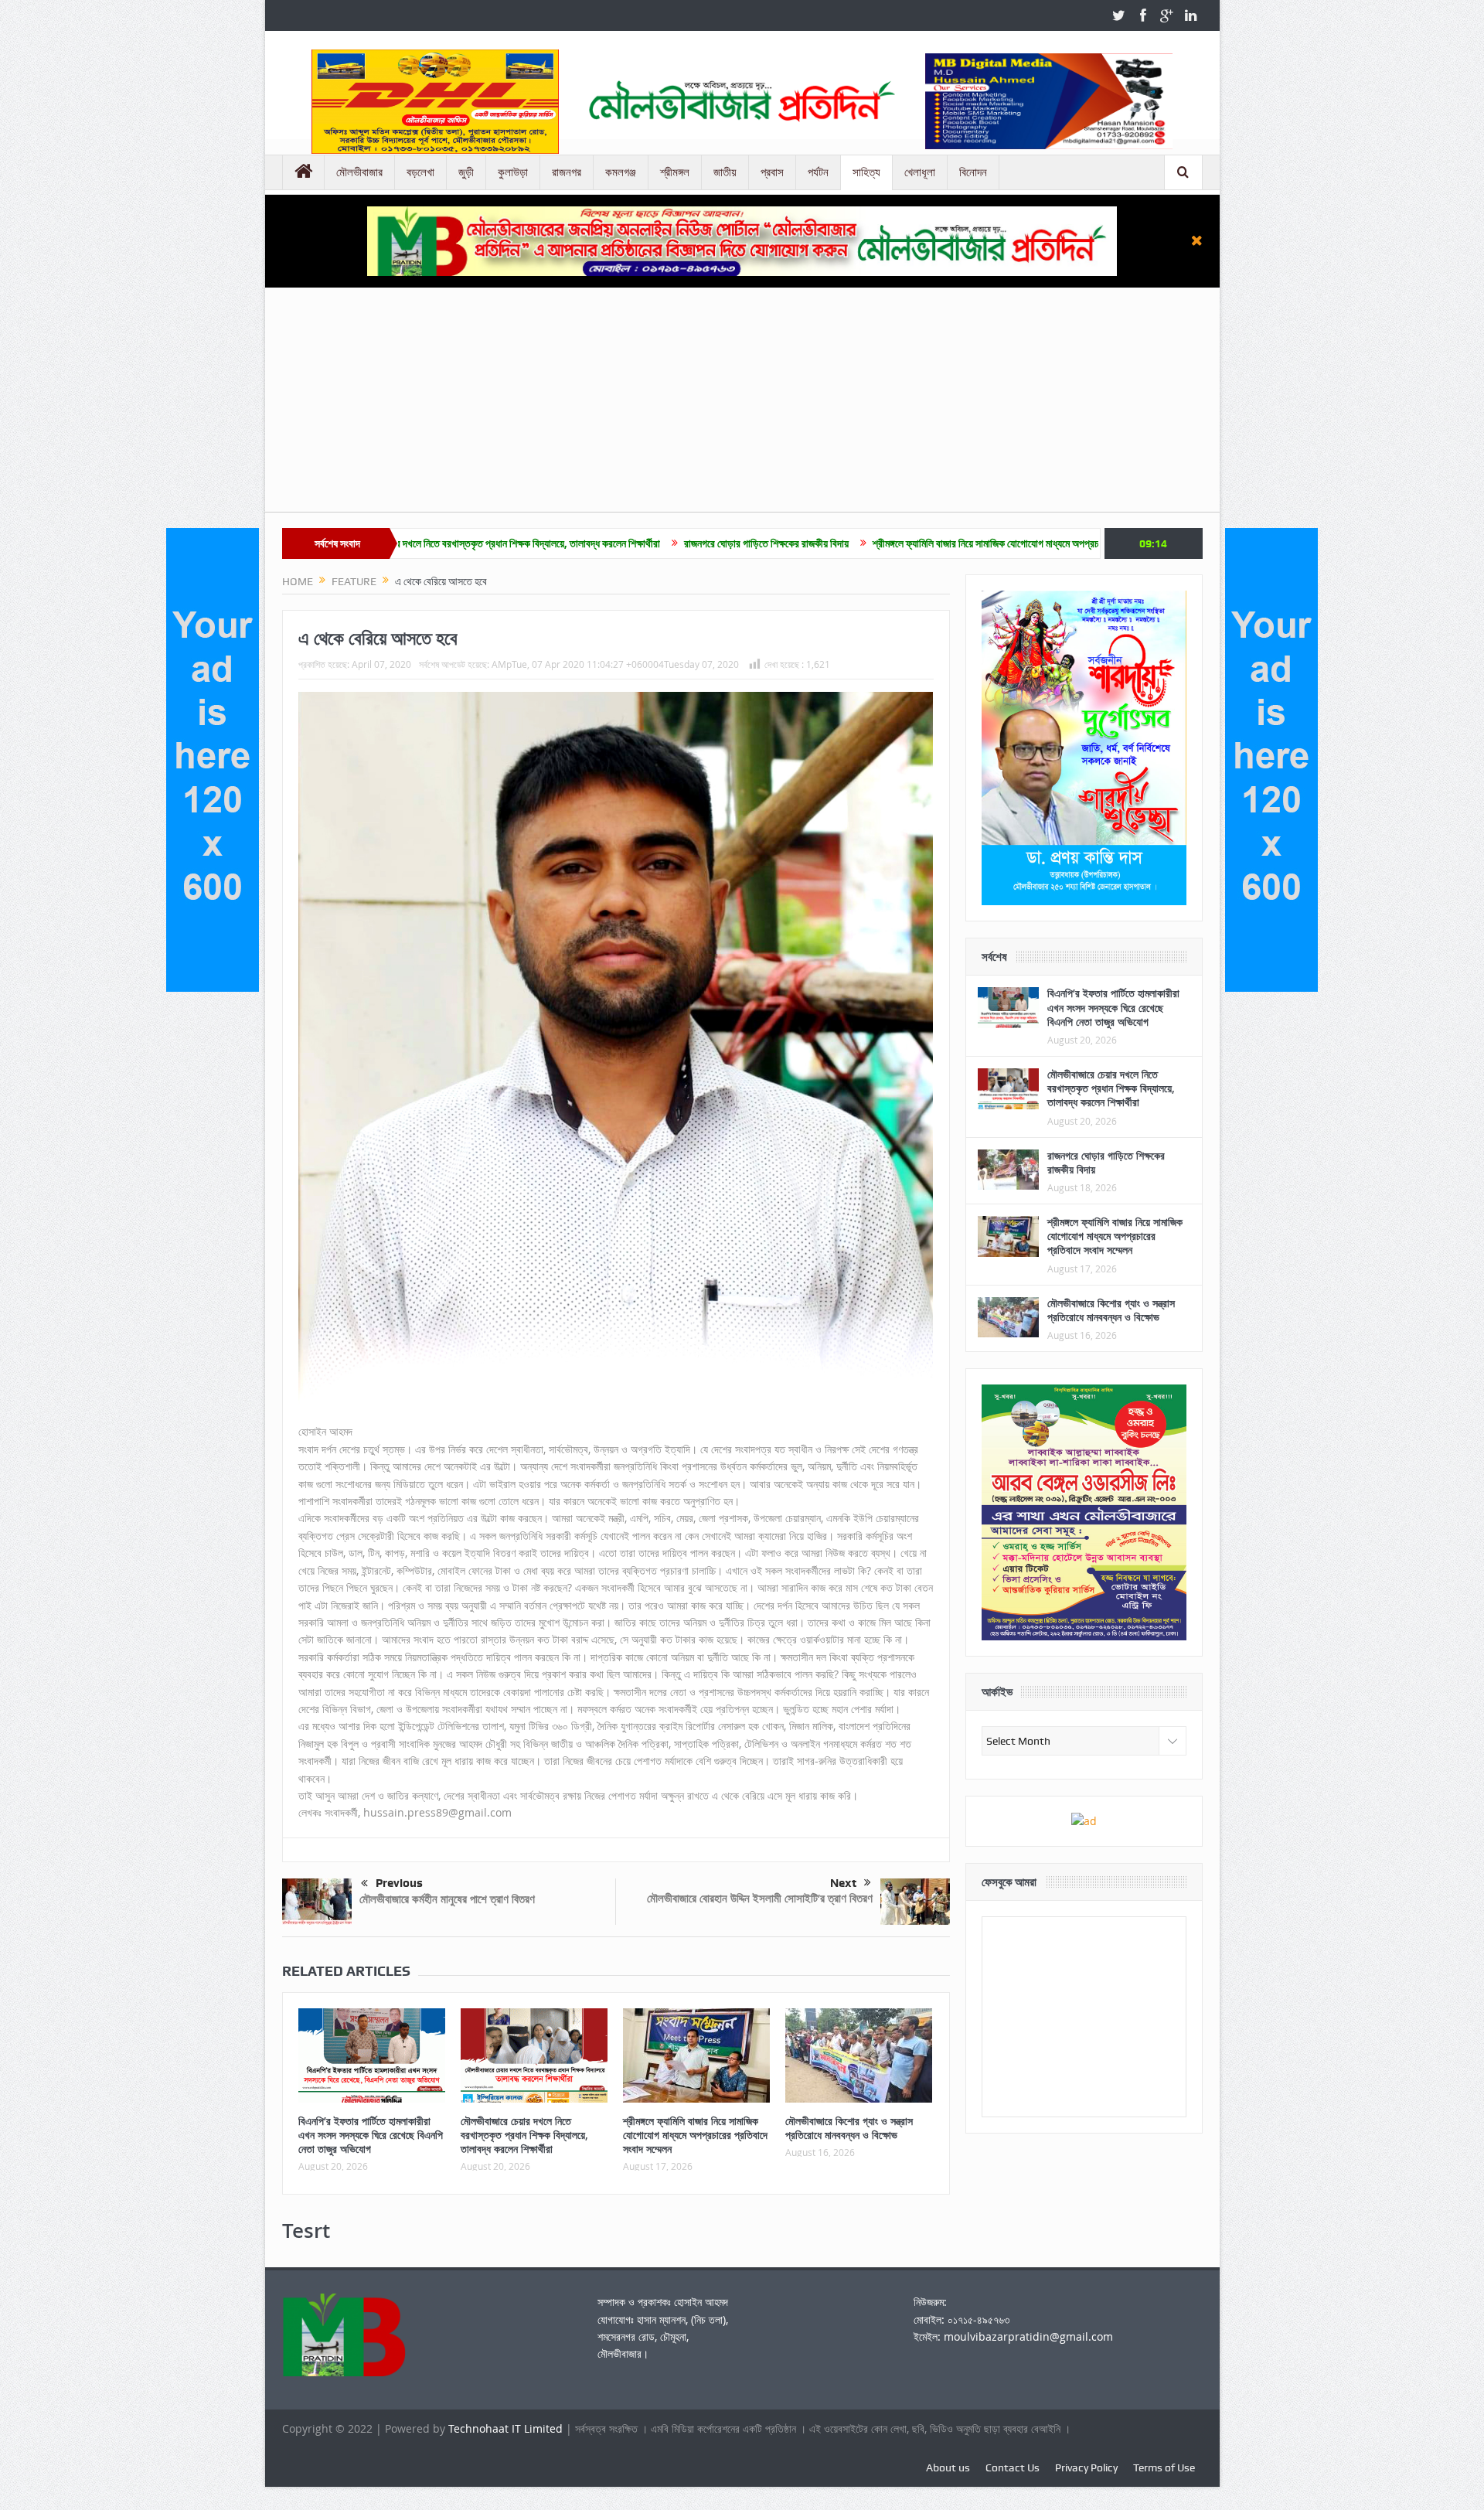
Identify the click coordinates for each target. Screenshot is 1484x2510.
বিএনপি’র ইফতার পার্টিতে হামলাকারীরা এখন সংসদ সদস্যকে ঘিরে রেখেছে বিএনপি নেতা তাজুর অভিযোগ (371, 2135)
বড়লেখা (420, 172)
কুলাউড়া (513, 172)
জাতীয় (725, 172)
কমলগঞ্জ (621, 172)
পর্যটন (818, 172)
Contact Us (1013, 2467)
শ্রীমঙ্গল (675, 172)
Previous (399, 1883)
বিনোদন (973, 172)
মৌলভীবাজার (359, 172)
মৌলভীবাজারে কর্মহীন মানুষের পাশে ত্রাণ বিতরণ (447, 1899)
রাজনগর (567, 172)
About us (948, 2467)
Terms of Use (1164, 2467)
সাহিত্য (866, 172)
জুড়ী (466, 172)
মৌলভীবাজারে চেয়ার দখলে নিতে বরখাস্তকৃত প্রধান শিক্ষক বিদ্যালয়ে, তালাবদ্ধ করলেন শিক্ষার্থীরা (524, 2135)
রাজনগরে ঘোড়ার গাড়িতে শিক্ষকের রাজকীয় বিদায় (619, 543)
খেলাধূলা (920, 172)
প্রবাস (772, 172)
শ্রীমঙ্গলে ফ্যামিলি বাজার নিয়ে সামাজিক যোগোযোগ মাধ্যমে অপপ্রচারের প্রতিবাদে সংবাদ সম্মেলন (889, 543)
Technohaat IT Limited (507, 2428)
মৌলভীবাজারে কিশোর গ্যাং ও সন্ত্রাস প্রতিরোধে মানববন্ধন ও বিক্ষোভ (849, 2128)
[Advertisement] (742, 404)
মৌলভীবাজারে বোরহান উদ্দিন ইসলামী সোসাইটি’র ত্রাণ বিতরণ (760, 1898)
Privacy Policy (1086, 2467)
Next (843, 1883)
